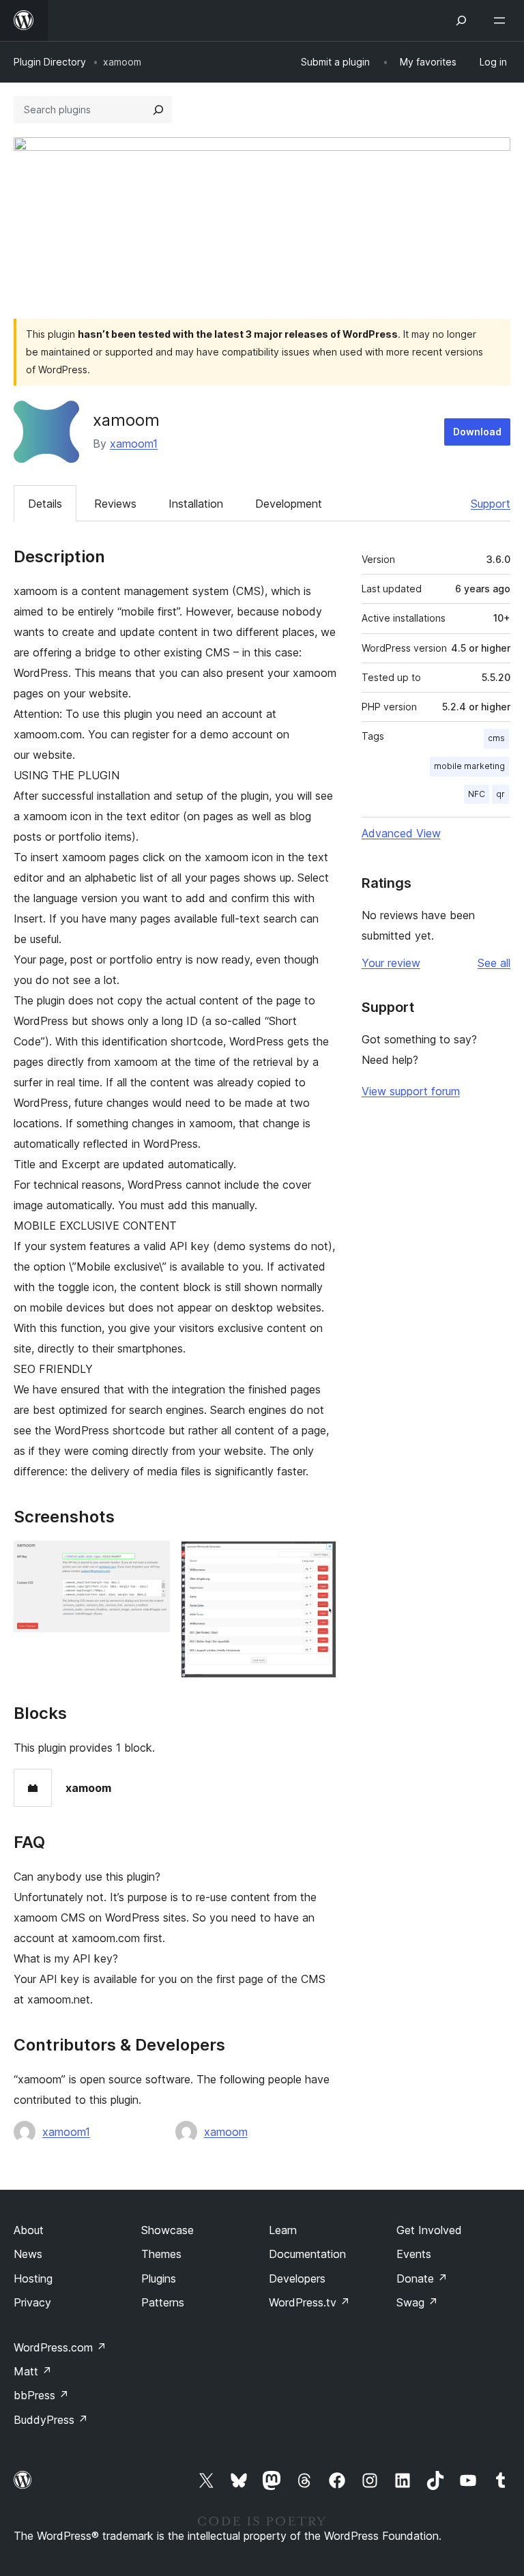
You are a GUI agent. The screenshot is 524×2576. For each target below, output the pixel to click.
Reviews (115, 504)
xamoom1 (134, 444)
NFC (477, 794)
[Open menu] (502, 20)
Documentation (307, 2254)
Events (414, 2254)
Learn (283, 2230)
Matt (33, 2371)
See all (494, 963)
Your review (391, 963)
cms (496, 738)
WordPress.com (60, 2347)
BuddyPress (51, 2420)
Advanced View (401, 833)
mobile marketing (469, 766)
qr (500, 794)
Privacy (32, 2302)
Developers (297, 2278)
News (28, 2254)
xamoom (226, 2132)
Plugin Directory (50, 62)
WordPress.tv (309, 2302)
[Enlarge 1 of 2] (151, 1559)
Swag (417, 2302)
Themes (161, 2254)
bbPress (41, 2395)
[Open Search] (461, 20)
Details (45, 504)
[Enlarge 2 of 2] (318, 1559)
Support (491, 504)
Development (289, 504)
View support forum (411, 1091)
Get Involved (429, 2230)
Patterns (163, 2302)
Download (477, 432)
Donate (422, 2278)
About (29, 2230)
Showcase (168, 2230)
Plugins (159, 2278)
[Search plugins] (158, 110)
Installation (196, 504)
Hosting (33, 2278)
